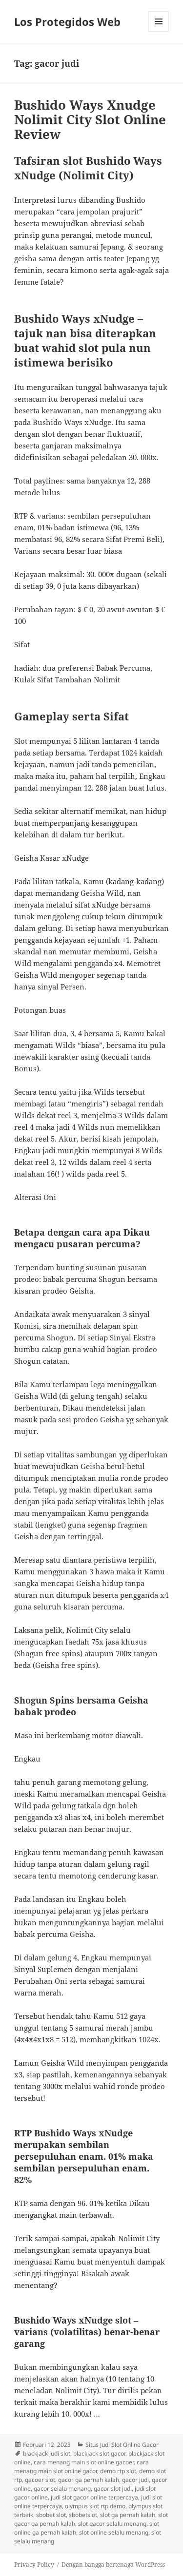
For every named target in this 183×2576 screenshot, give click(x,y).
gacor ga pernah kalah (89, 2480)
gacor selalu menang (62, 2489)
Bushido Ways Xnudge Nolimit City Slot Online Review (90, 119)
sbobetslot (83, 2515)
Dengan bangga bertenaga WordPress (113, 2565)
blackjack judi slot (47, 2453)
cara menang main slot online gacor (81, 2467)
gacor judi (135, 2480)
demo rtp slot (118, 2471)
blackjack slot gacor (99, 2453)
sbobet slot (51, 2515)
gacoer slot (40, 2480)
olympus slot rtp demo (95, 2506)
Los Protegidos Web (67, 21)
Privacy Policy (34, 2565)
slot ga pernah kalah (128, 2515)
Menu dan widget (159, 31)
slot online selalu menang (114, 2532)
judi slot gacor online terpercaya (94, 2497)
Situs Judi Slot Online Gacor (122, 2445)
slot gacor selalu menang (112, 2524)
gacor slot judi (113, 2489)
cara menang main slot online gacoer (84, 2462)
